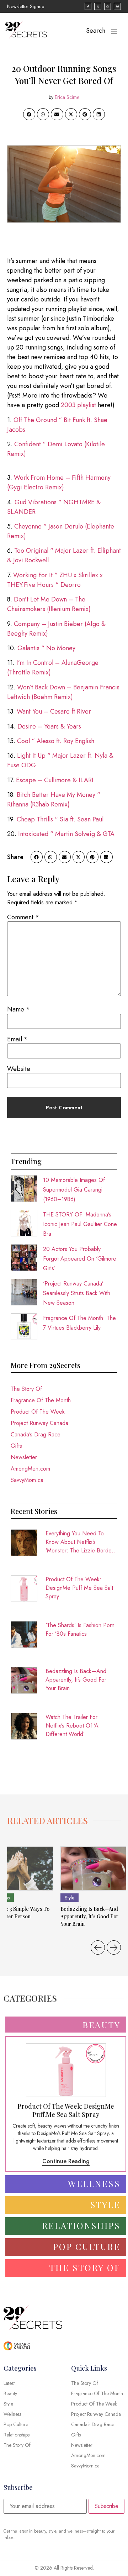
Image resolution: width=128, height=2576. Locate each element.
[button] (29, 114)
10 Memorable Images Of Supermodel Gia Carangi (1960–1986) (74, 1190)
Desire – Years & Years (49, 726)
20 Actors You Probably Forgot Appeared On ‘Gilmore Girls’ (80, 1259)
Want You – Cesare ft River (54, 711)
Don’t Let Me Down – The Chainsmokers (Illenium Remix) (49, 604)
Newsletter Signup (26, 6)
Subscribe (106, 2506)
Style (70, 1898)
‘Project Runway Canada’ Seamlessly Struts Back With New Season (77, 1293)
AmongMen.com (30, 1469)
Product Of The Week (38, 1412)
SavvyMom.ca (27, 1480)
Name (18, 1009)
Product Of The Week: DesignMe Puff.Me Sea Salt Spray (79, 1588)
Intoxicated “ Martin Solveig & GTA (66, 834)
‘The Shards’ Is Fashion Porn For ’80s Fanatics (80, 1629)
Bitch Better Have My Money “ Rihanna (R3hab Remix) (54, 800)
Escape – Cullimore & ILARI (55, 780)
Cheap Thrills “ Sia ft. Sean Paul (60, 819)
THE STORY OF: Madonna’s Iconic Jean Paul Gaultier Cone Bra (80, 1224)
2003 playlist (78, 405)
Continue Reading (66, 2161)
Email (17, 1039)
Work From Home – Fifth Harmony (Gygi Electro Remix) (59, 482)
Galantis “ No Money (46, 648)
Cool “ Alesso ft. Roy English (56, 741)
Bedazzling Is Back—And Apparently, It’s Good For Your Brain (76, 1680)
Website (19, 1069)
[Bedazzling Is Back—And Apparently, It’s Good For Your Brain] (93, 1868)
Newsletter (24, 1457)
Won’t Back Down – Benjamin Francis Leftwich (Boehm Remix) (63, 692)
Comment (23, 917)
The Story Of (26, 1389)
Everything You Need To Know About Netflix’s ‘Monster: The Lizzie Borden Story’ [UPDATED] (80, 1542)
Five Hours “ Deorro (52, 585)
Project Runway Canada (39, 1423)
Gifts (16, 1446)
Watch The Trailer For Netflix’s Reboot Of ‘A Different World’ (72, 1726)
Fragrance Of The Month (41, 1400)
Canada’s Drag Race (36, 1434)
